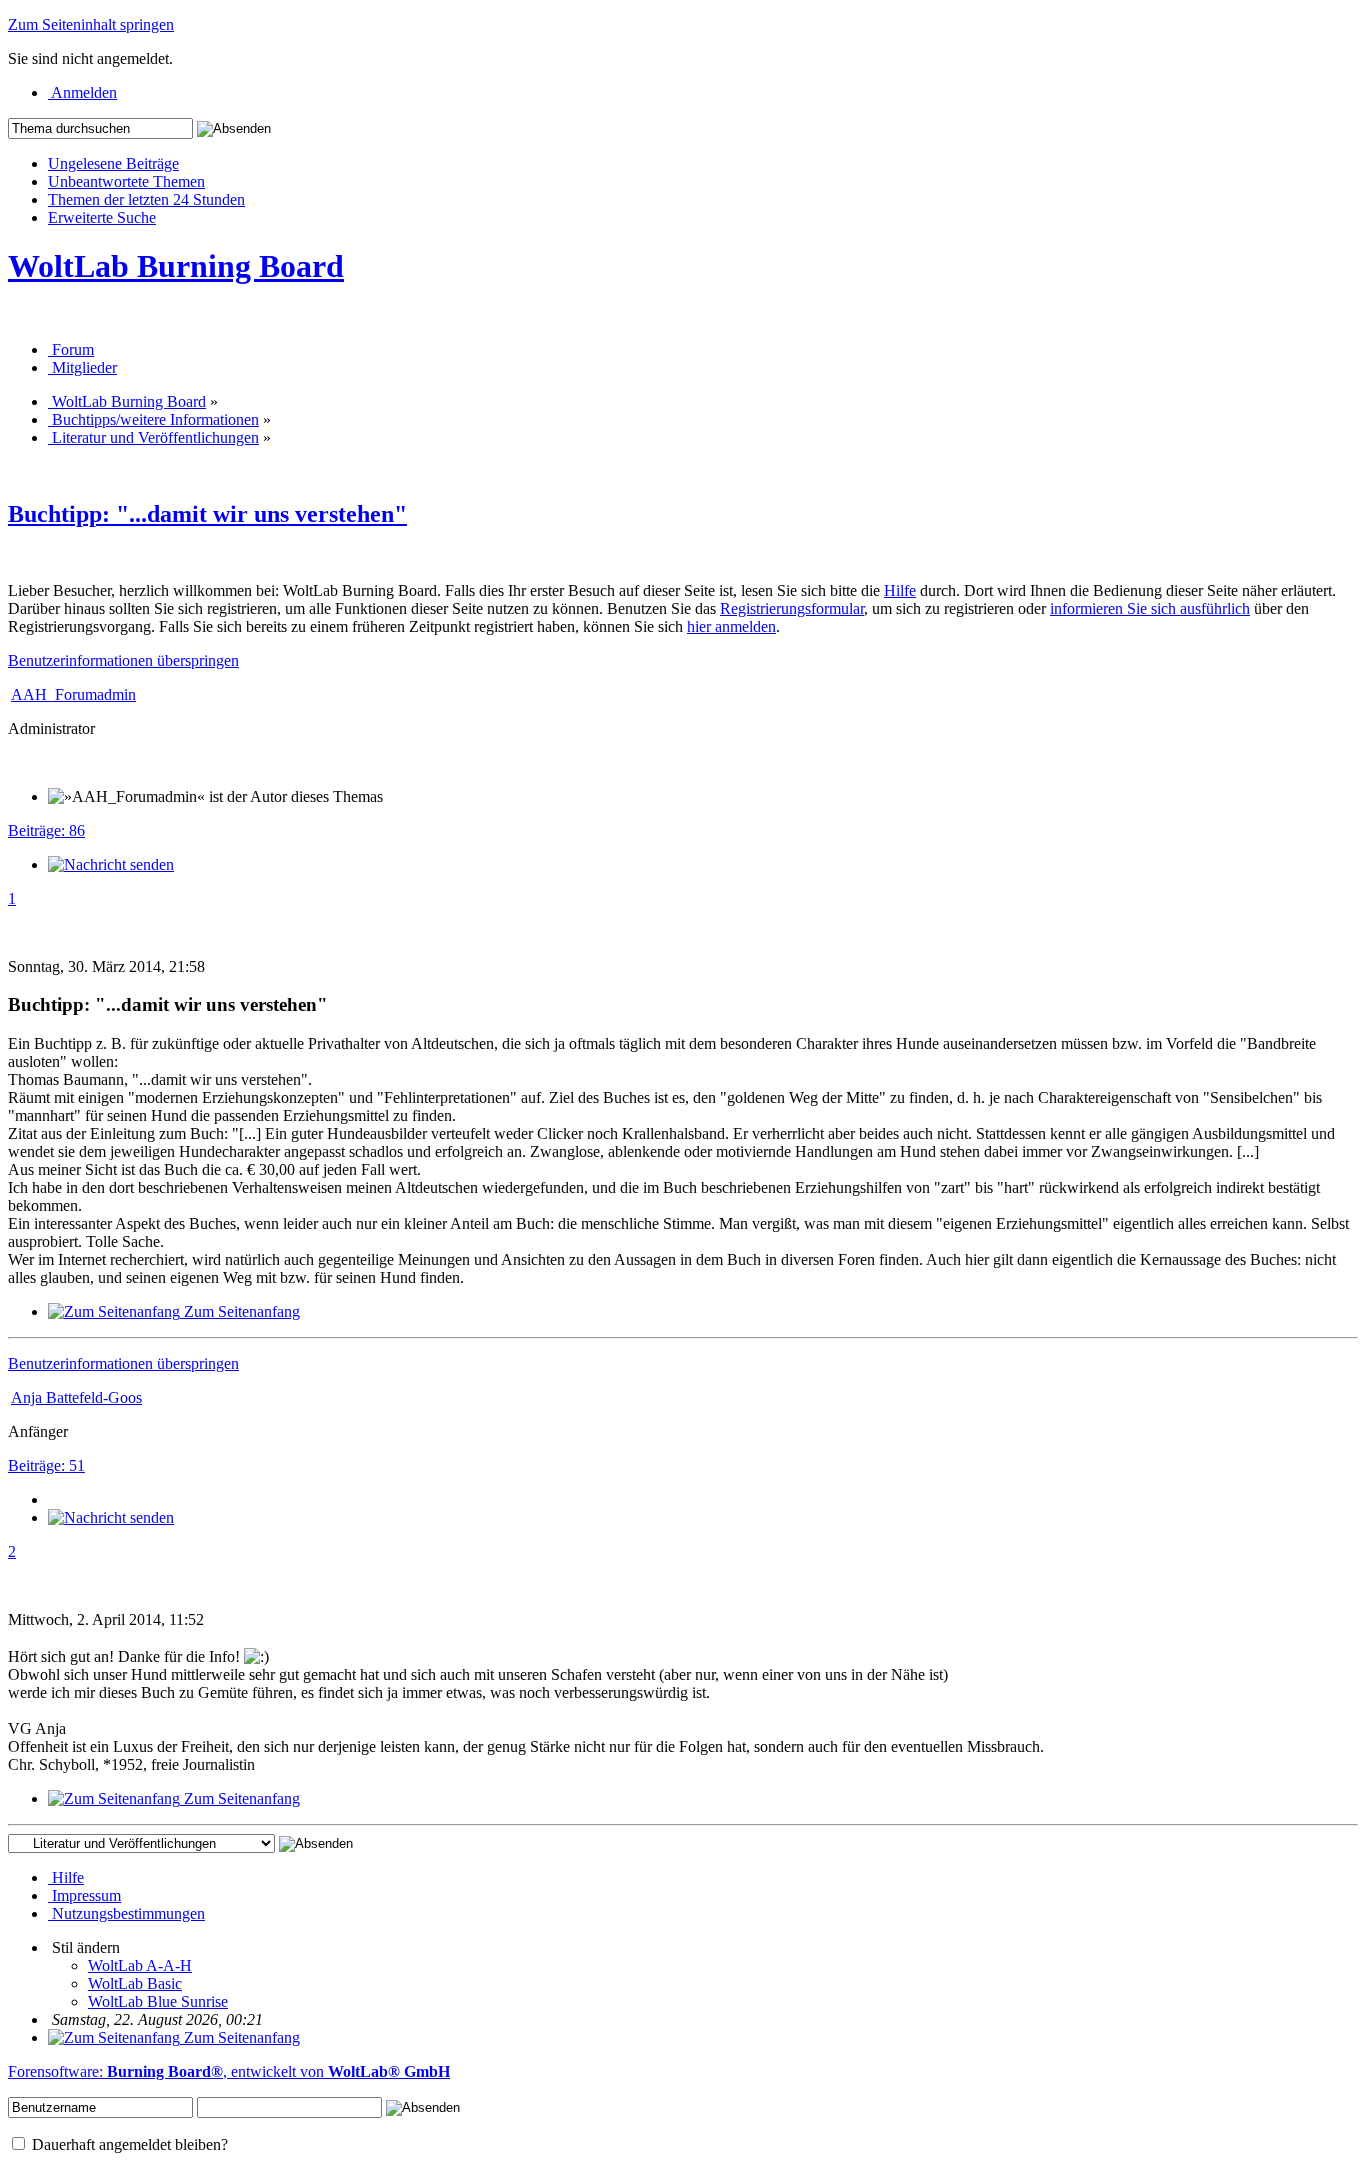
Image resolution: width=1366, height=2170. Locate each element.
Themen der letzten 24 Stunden (146, 199)
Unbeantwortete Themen (126, 181)
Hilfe (900, 590)
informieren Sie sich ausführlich (1150, 608)
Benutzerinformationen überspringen (123, 660)
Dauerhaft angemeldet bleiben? (128, 2144)
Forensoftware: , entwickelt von (229, 2071)
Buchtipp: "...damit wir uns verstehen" (207, 514)
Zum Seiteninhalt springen (91, 24)
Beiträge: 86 (46, 830)
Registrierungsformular (792, 608)
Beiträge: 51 (46, 1465)
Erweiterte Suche (102, 217)
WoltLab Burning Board (176, 266)
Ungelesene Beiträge (113, 163)
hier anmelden (731, 626)
